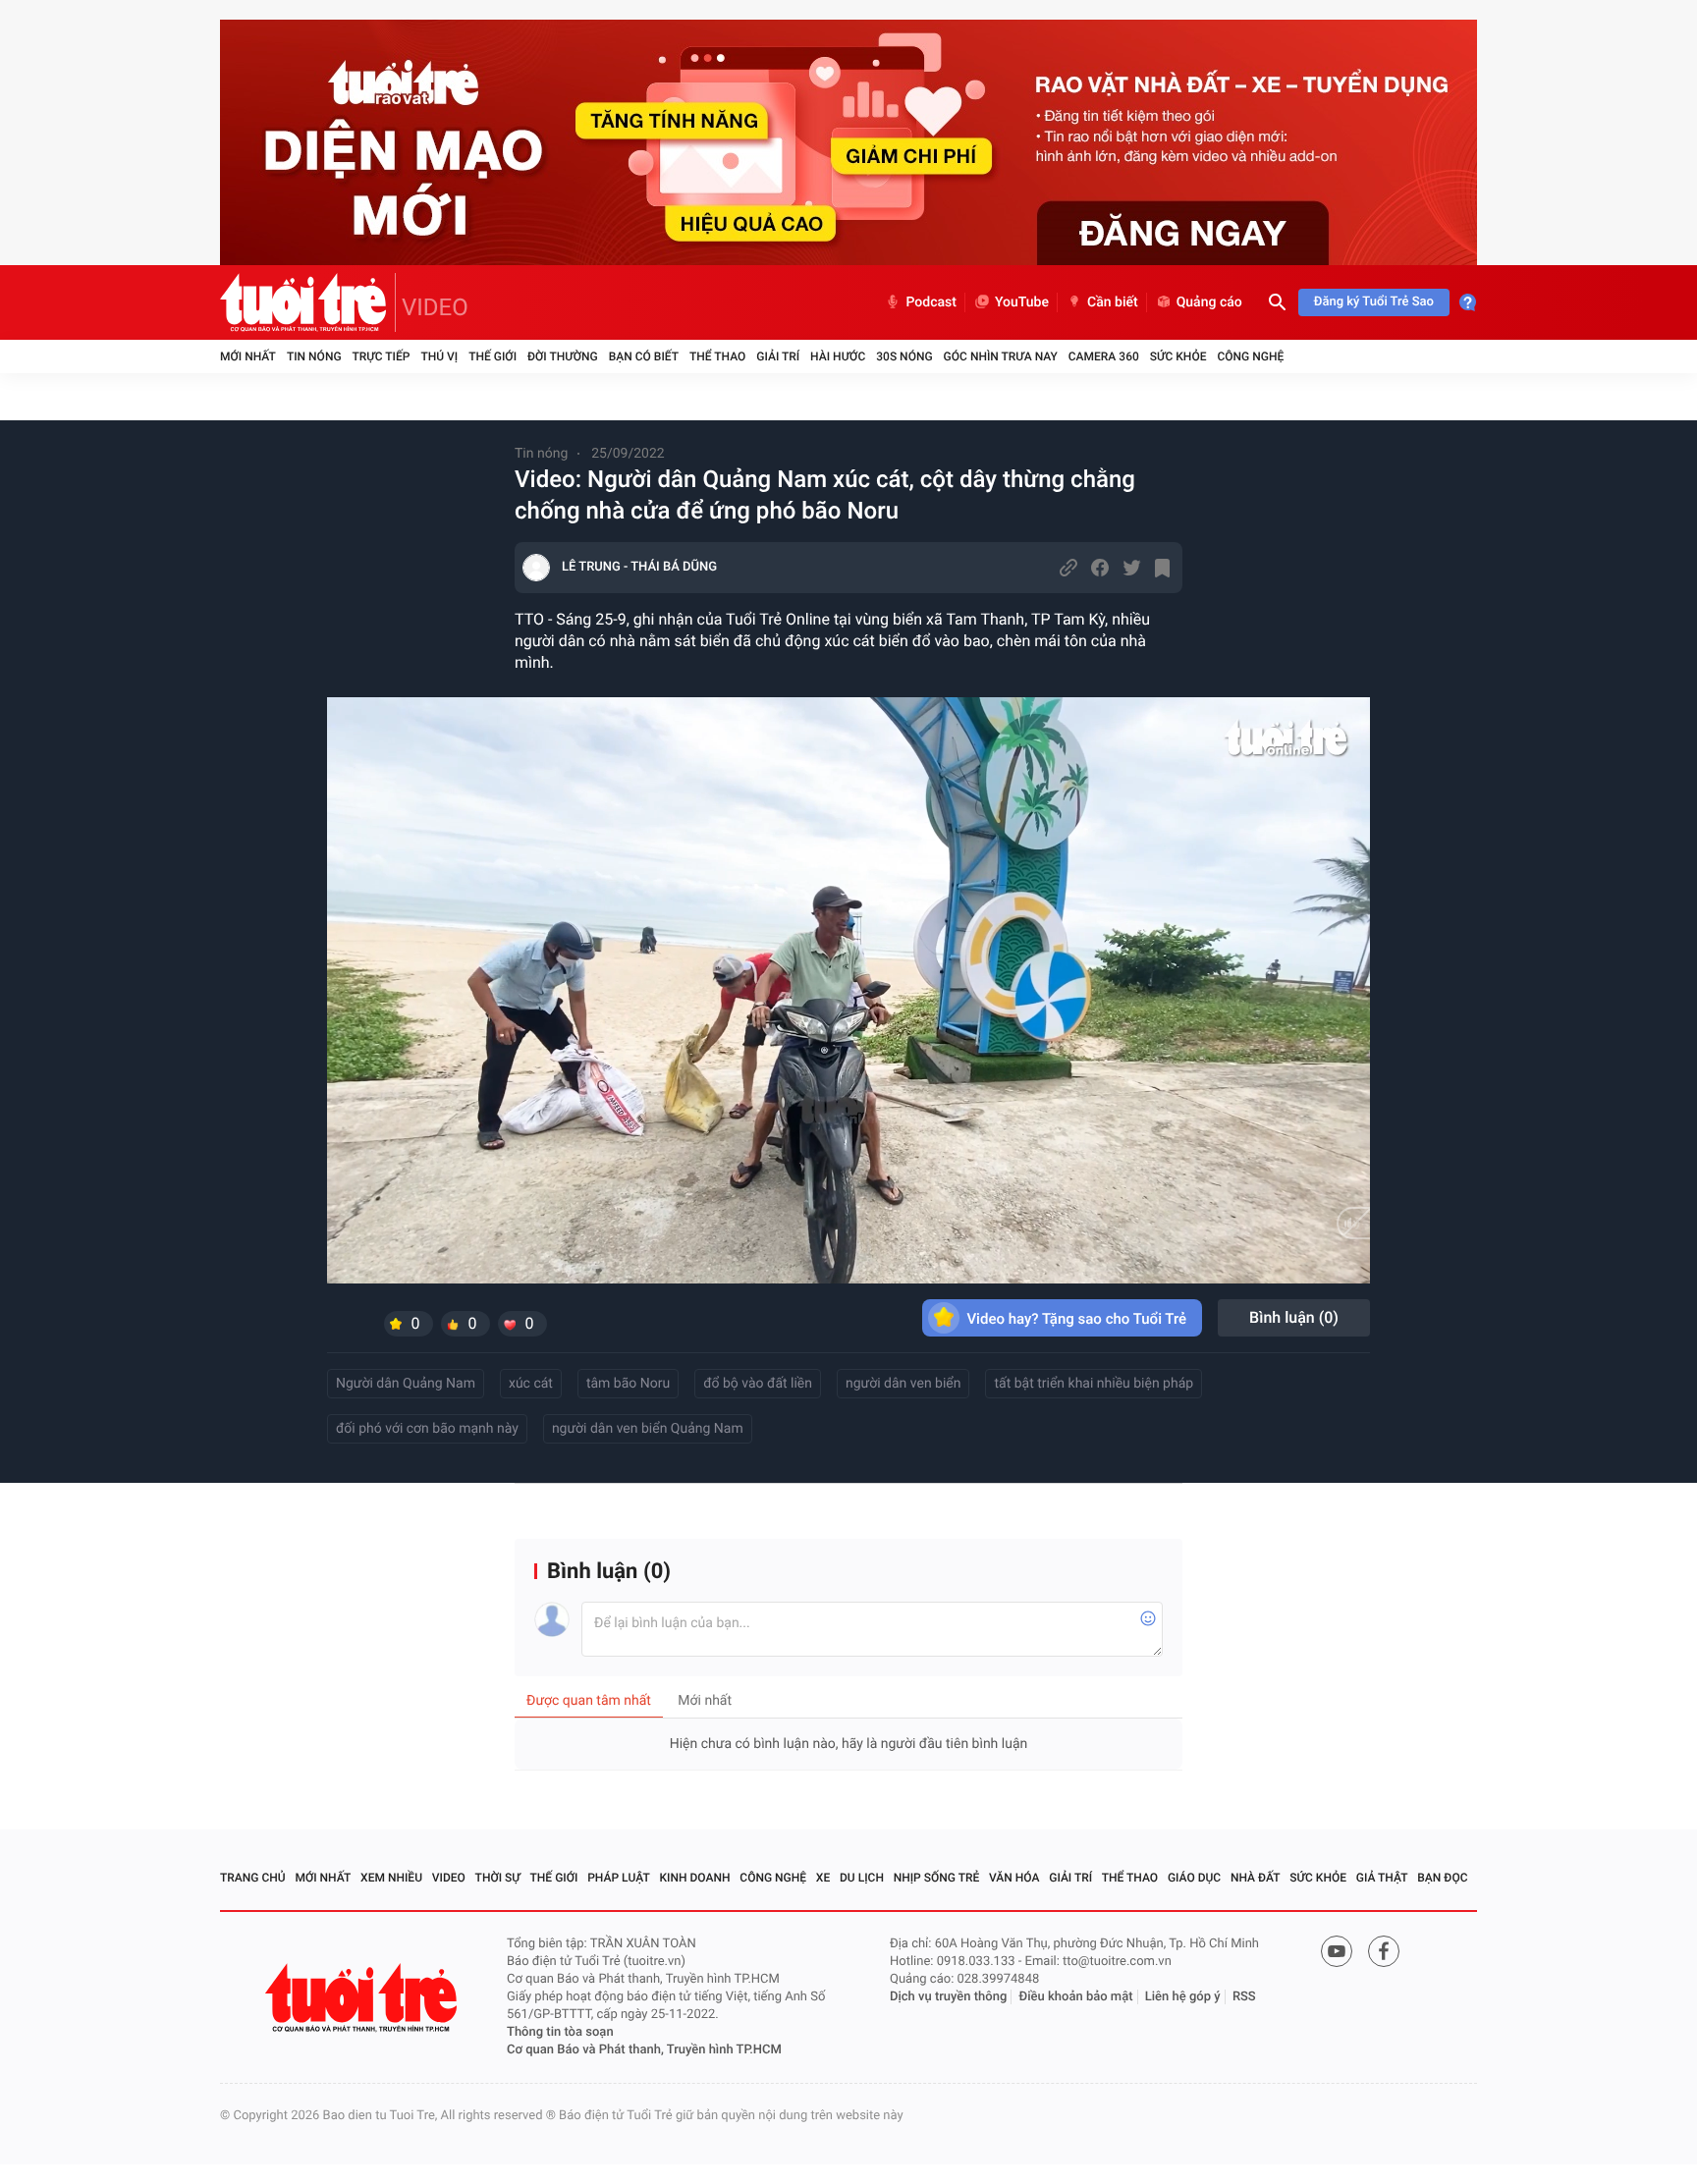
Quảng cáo (1209, 302)
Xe (823, 1878)
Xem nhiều (391, 1878)
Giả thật (1382, 1878)
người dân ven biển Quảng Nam (648, 1429)
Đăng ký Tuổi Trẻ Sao (1374, 302)
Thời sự (498, 1878)
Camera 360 (1104, 356)
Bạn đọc (1442, 1878)
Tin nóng (314, 356)
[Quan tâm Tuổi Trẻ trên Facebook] (1384, 1951)
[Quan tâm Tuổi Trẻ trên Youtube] (1337, 1951)
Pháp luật (619, 1878)
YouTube (1022, 302)
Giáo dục (1194, 1878)
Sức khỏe (1178, 356)
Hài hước (838, 356)
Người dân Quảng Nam (406, 1384)
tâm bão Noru (628, 1384)
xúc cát (531, 1384)
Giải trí (778, 356)
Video (449, 1878)
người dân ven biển (903, 1384)
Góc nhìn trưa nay (1001, 356)
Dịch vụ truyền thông (948, 1997)
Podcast (931, 302)
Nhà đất (1256, 1878)
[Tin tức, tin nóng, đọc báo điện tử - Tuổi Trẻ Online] (308, 302)
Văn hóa (1014, 1878)
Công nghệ (1250, 356)
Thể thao (717, 356)
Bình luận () (1294, 1317)
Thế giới (493, 356)
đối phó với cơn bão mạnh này (427, 1429)
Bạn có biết (644, 356)
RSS (1244, 1997)
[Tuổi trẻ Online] (363, 1998)
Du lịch (862, 1878)
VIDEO (435, 307)
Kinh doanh (695, 1878)
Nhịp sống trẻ (937, 1878)
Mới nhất (248, 356)
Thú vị (439, 356)
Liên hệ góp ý (1183, 1997)
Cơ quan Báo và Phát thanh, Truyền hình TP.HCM (644, 2050)
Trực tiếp (382, 356)
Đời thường (563, 356)
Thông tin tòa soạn (560, 2032)
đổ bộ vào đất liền (758, 1384)
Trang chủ (253, 1878)
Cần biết (1113, 302)
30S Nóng (904, 356)
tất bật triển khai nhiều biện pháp (1094, 1384)
